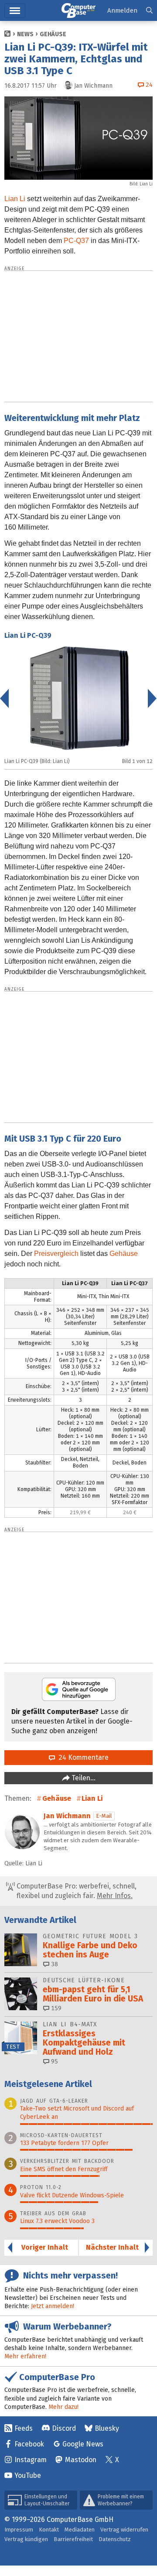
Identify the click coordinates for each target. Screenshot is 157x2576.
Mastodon (81, 2460)
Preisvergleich (56, 1254)
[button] (149, 11)
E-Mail (104, 1816)
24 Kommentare (82, 1757)
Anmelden (122, 10)
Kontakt (49, 2530)
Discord (64, 2428)
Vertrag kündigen (26, 2539)
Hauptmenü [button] (15, 11)
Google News (83, 2444)
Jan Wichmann (67, 1816)
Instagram (31, 2460)
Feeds (24, 2428)
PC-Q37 (76, 241)
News (25, 34)
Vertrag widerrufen (124, 2530)
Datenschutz (115, 2539)
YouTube (28, 2475)
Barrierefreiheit (73, 2539)
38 (54, 1964)
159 (55, 2008)
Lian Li (15, 199)
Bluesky (107, 2428)
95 (54, 2061)
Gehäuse (53, 34)
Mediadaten (80, 2530)
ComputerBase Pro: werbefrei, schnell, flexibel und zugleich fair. (76, 1891)
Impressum (19, 2530)
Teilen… (83, 1778)
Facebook (29, 2444)
